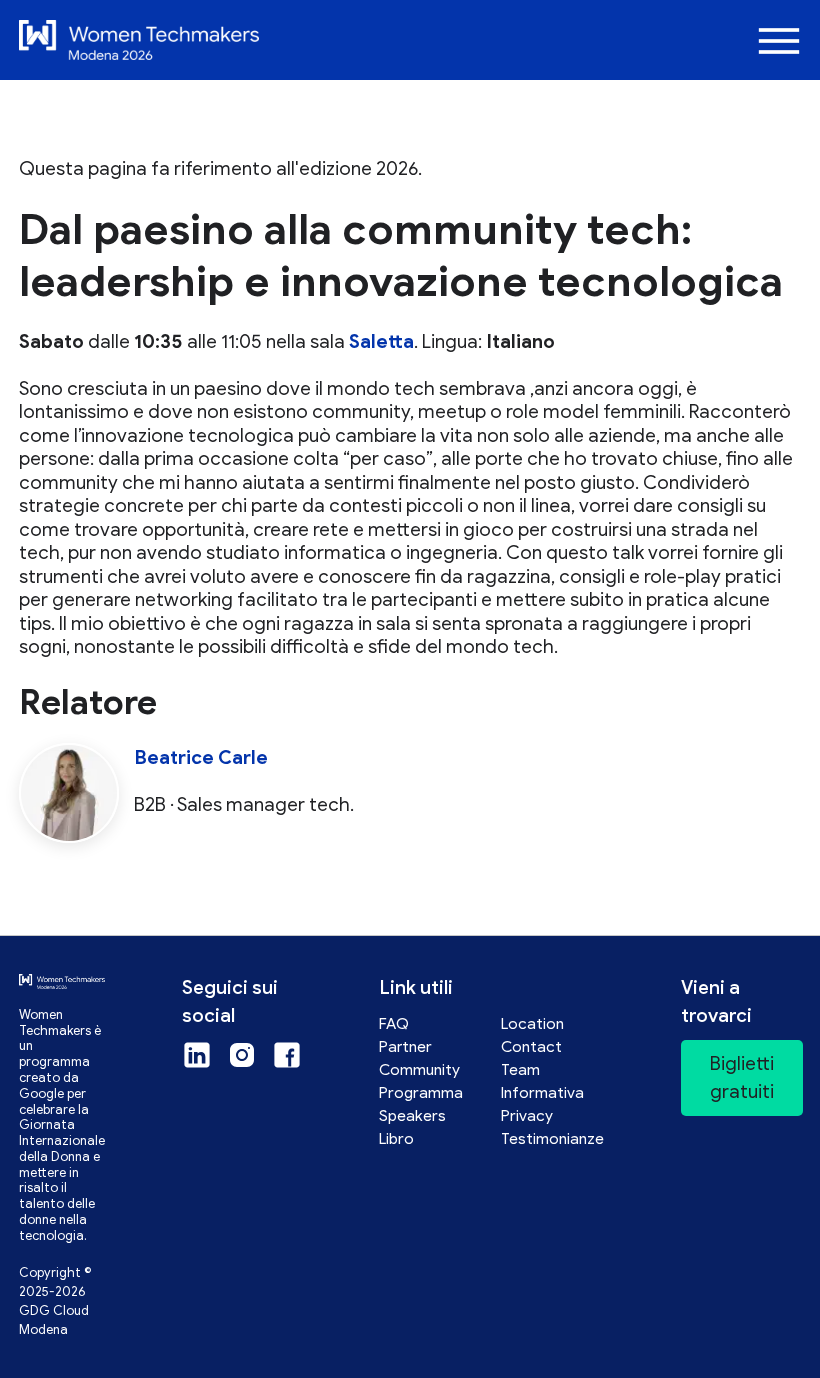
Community (419, 1069)
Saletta (381, 341)
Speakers (412, 1115)
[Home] (373, 40)
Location (532, 1023)
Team (520, 1069)
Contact (531, 1046)
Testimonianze (552, 1138)
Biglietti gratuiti (742, 1077)
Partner (405, 1046)
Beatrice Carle (201, 757)
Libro (396, 1138)
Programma (421, 1092)
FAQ (394, 1023)
